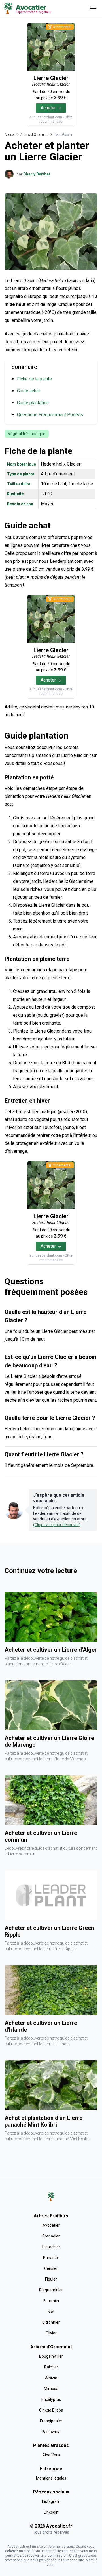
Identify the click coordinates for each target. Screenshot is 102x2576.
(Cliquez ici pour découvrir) (57, 1525)
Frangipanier (51, 2421)
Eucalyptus (51, 2399)
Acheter (48, 108)
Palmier (51, 2367)
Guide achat (28, 391)
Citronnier (51, 2322)
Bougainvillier (51, 2356)
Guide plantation (33, 403)
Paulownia (51, 2432)
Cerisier (51, 2268)
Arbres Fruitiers (51, 2216)
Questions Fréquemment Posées (50, 415)
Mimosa (51, 2389)
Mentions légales (51, 2478)
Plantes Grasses (51, 2445)
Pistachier (51, 2247)
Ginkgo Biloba (51, 2410)
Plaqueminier (51, 2290)
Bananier (51, 2258)
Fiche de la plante (34, 379)
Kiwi (51, 2311)
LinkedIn (51, 2512)
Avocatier (51, 2225)
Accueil (10, 135)
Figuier (51, 2279)
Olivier (51, 2333)
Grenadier (51, 2236)
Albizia (51, 2378)
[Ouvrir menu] (93, 8)
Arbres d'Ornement (34, 135)
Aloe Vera (51, 2455)
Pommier (51, 2301)
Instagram (51, 2501)
